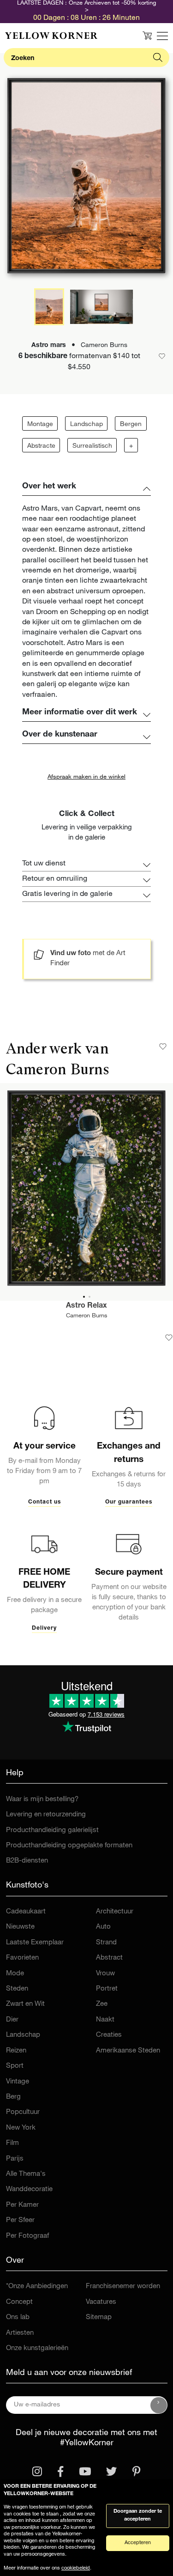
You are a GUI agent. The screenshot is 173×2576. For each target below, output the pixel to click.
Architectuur (115, 1912)
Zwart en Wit (25, 2004)
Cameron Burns (87, 1316)
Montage (40, 425)
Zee (102, 2004)
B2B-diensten (27, 1861)
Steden (17, 1989)
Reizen (16, 2051)
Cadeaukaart (26, 1912)
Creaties (109, 2035)
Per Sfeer (20, 2220)
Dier (12, 2020)
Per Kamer (22, 2205)
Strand (106, 1943)
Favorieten (22, 1958)
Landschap (86, 425)
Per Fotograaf (27, 2236)
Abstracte (41, 446)
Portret (107, 1989)
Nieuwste (20, 1927)
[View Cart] (147, 36)
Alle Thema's (26, 2174)
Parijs (15, 2159)
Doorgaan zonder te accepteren (138, 2515)
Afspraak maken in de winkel (86, 777)
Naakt (105, 2020)
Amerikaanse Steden (128, 2051)
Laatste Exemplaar (35, 1943)
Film (12, 2143)
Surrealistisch (92, 446)
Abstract (109, 1958)
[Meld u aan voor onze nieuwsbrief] (159, 2405)
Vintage (18, 2082)
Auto (103, 1927)
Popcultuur (23, 2112)
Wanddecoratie (29, 2189)
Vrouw (105, 1974)
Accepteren (138, 2543)
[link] (51, 36)
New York (21, 2128)
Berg (13, 2097)
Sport (15, 2066)
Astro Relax (86, 1306)
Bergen (131, 425)
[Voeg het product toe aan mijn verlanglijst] (169, 1338)
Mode (15, 1974)
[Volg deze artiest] (163, 1047)
